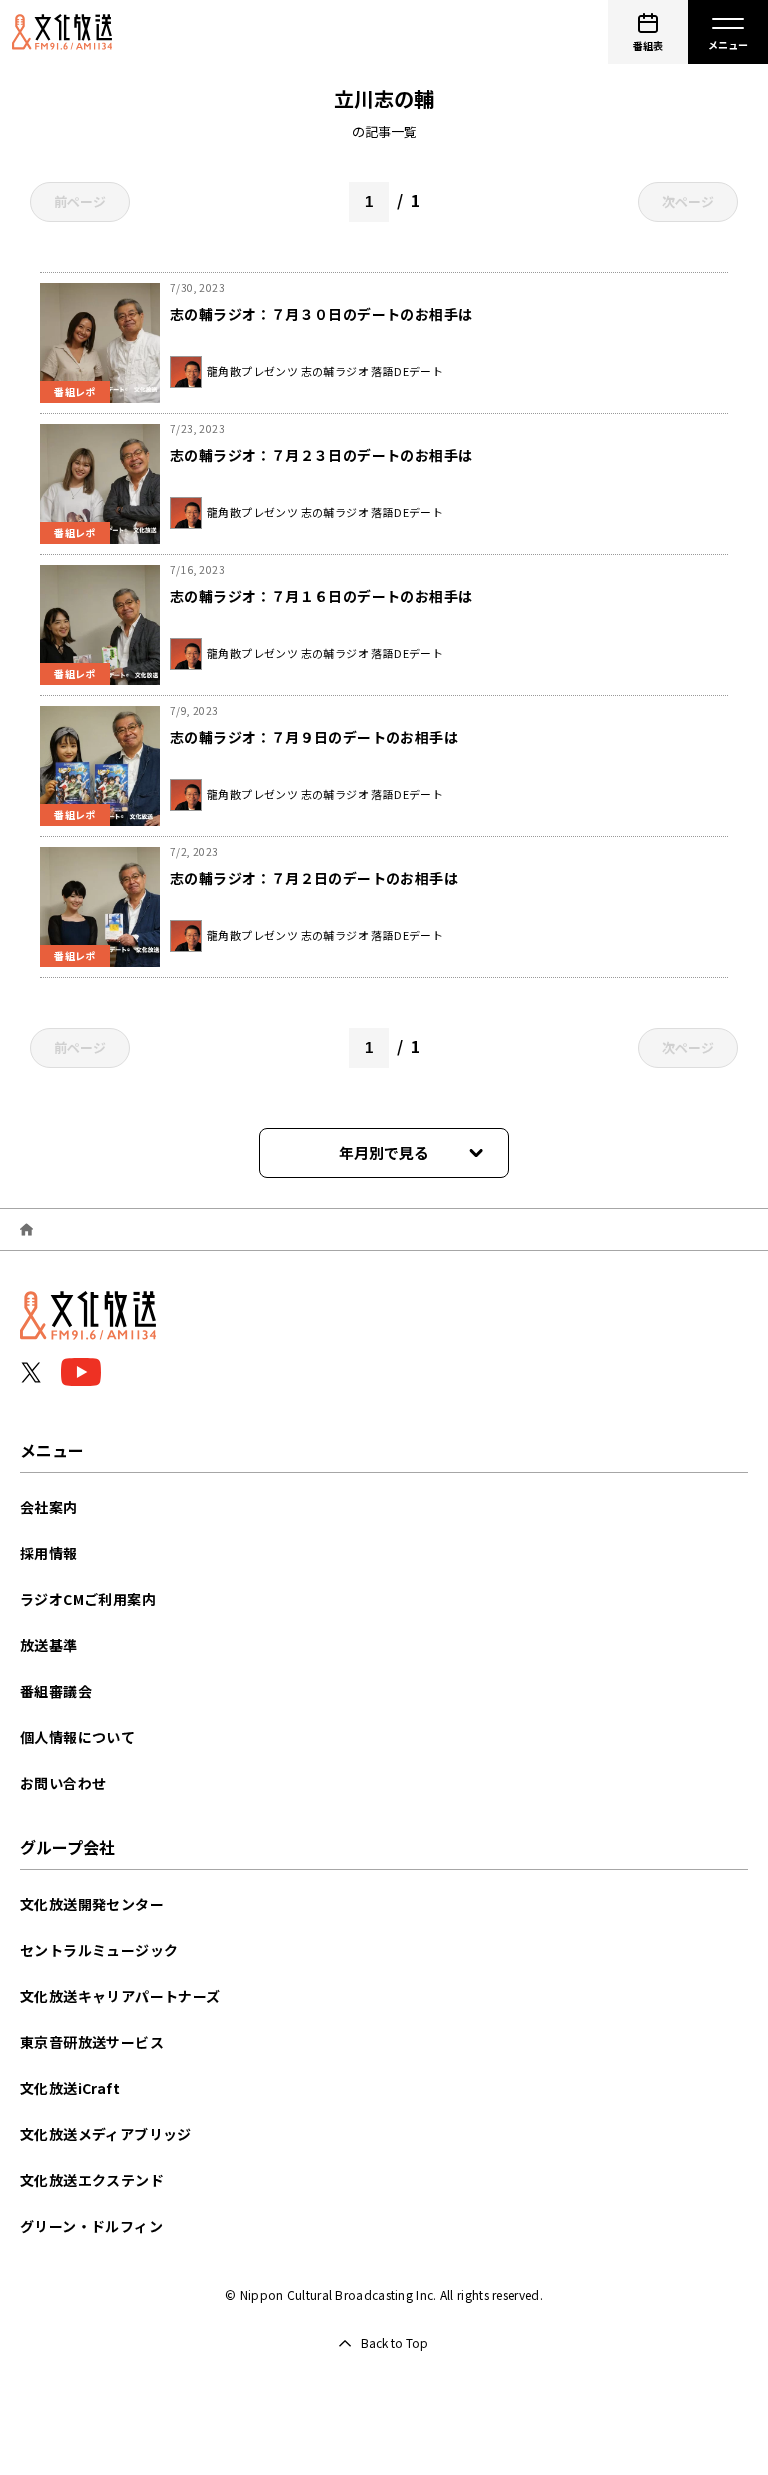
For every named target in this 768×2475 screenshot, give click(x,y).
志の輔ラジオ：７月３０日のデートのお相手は (321, 314)
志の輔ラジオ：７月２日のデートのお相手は (314, 878)
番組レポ (75, 391)
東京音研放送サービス (92, 2042)
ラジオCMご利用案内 (88, 1599)
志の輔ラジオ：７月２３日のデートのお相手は (321, 455)
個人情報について (77, 1737)
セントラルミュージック (99, 1950)
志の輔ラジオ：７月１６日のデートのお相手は (321, 596)
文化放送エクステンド (92, 2180)
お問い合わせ (63, 1783)
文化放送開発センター (92, 1904)
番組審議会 (56, 1691)
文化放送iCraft (70, 2088)
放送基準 (49, 1645)
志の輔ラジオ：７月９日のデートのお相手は (314, 737)
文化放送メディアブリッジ (106, 2134)
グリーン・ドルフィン (91, 2226)
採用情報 (49, 1553)
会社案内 (49, 1507)
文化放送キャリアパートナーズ (120, 1996)
